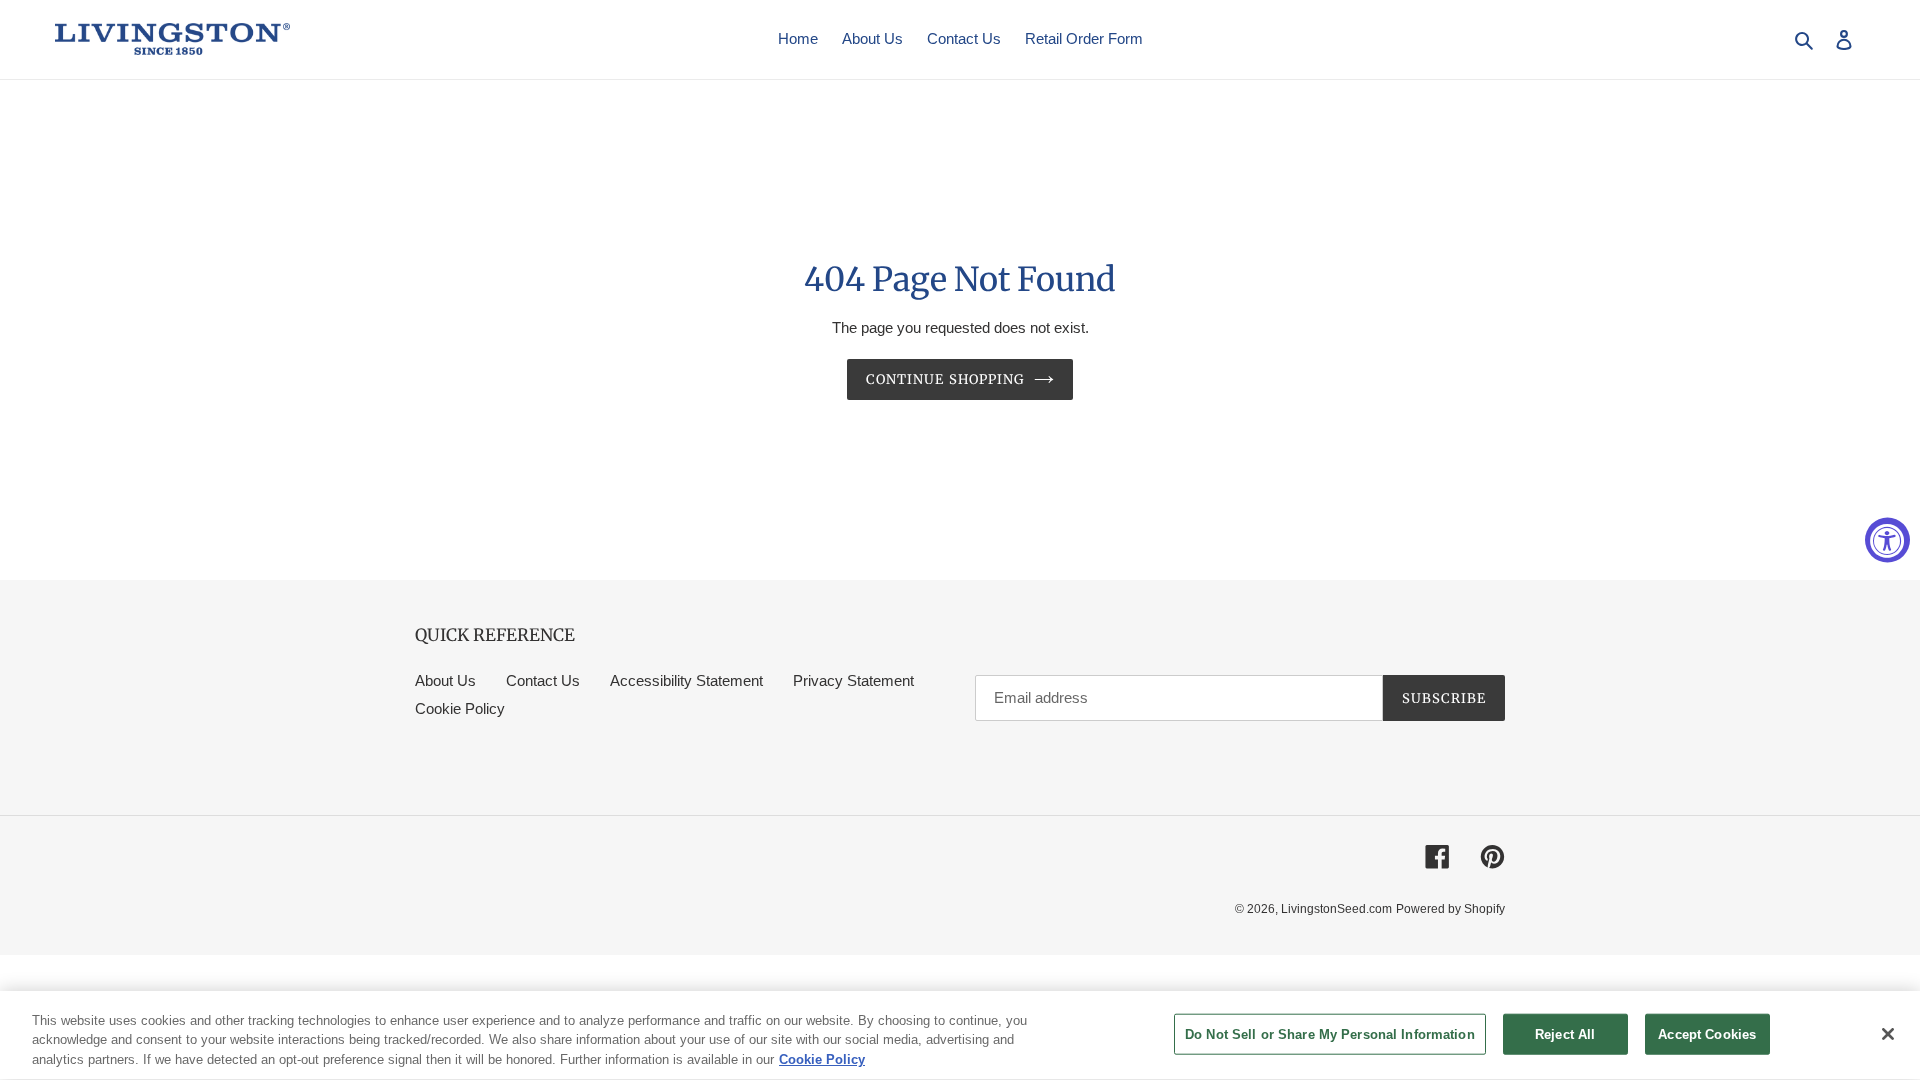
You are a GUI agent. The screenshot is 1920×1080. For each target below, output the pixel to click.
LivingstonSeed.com (1336, 909)
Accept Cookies (1707, 1033)
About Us (445, 680)
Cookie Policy (460, 708)
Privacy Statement (853, 680)
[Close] (1888, 1034)
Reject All (1565, 1033)
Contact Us (543, 680)
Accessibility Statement (686, 680)
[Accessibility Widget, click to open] (1887, 540)
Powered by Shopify (1450, 909)
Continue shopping (945, 379)
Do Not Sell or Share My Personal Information (1330, 1033)
